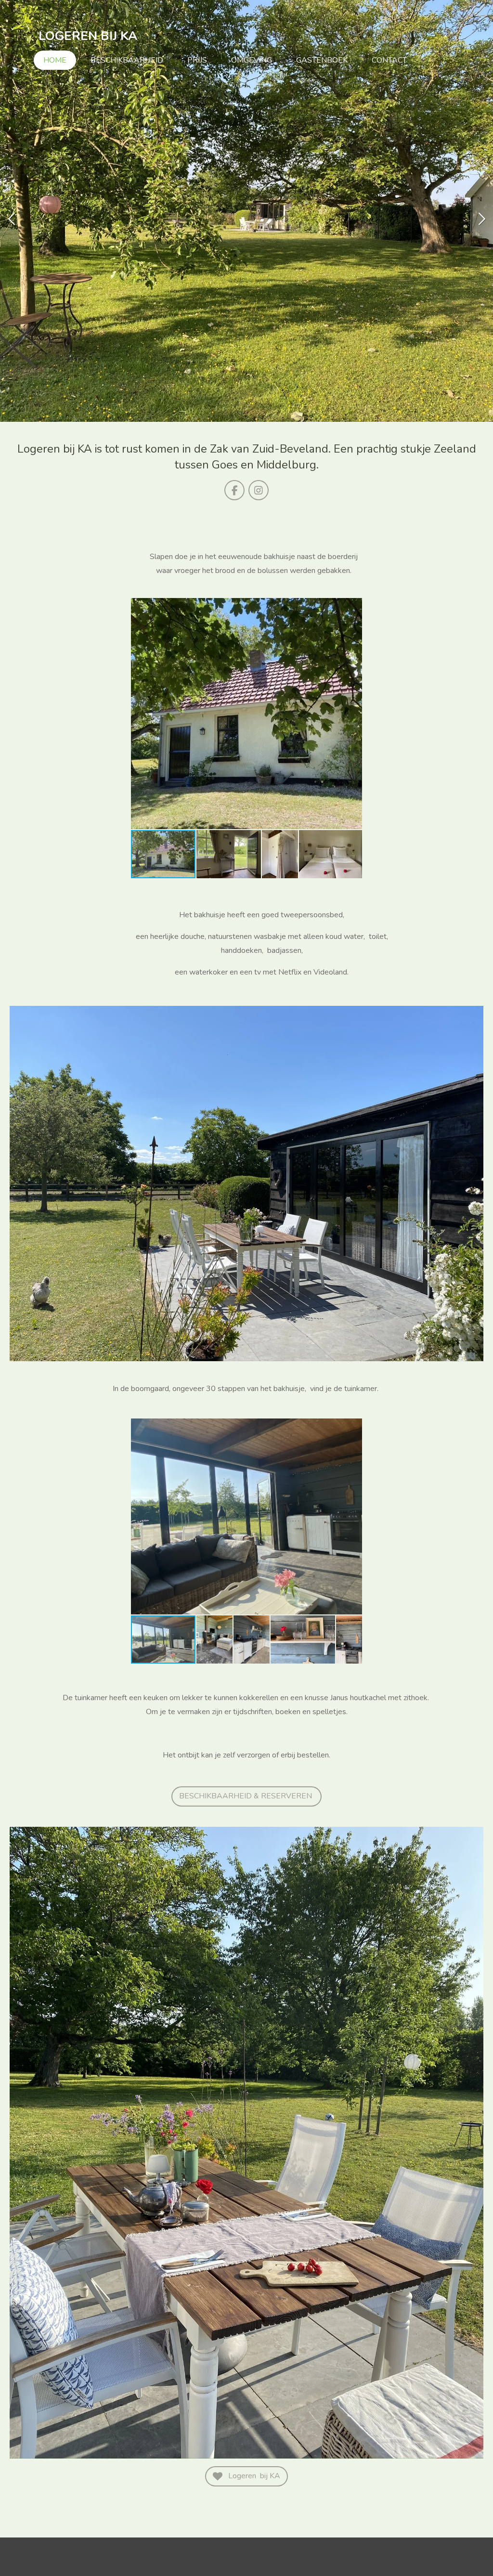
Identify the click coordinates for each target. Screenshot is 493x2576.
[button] (353, 607)
